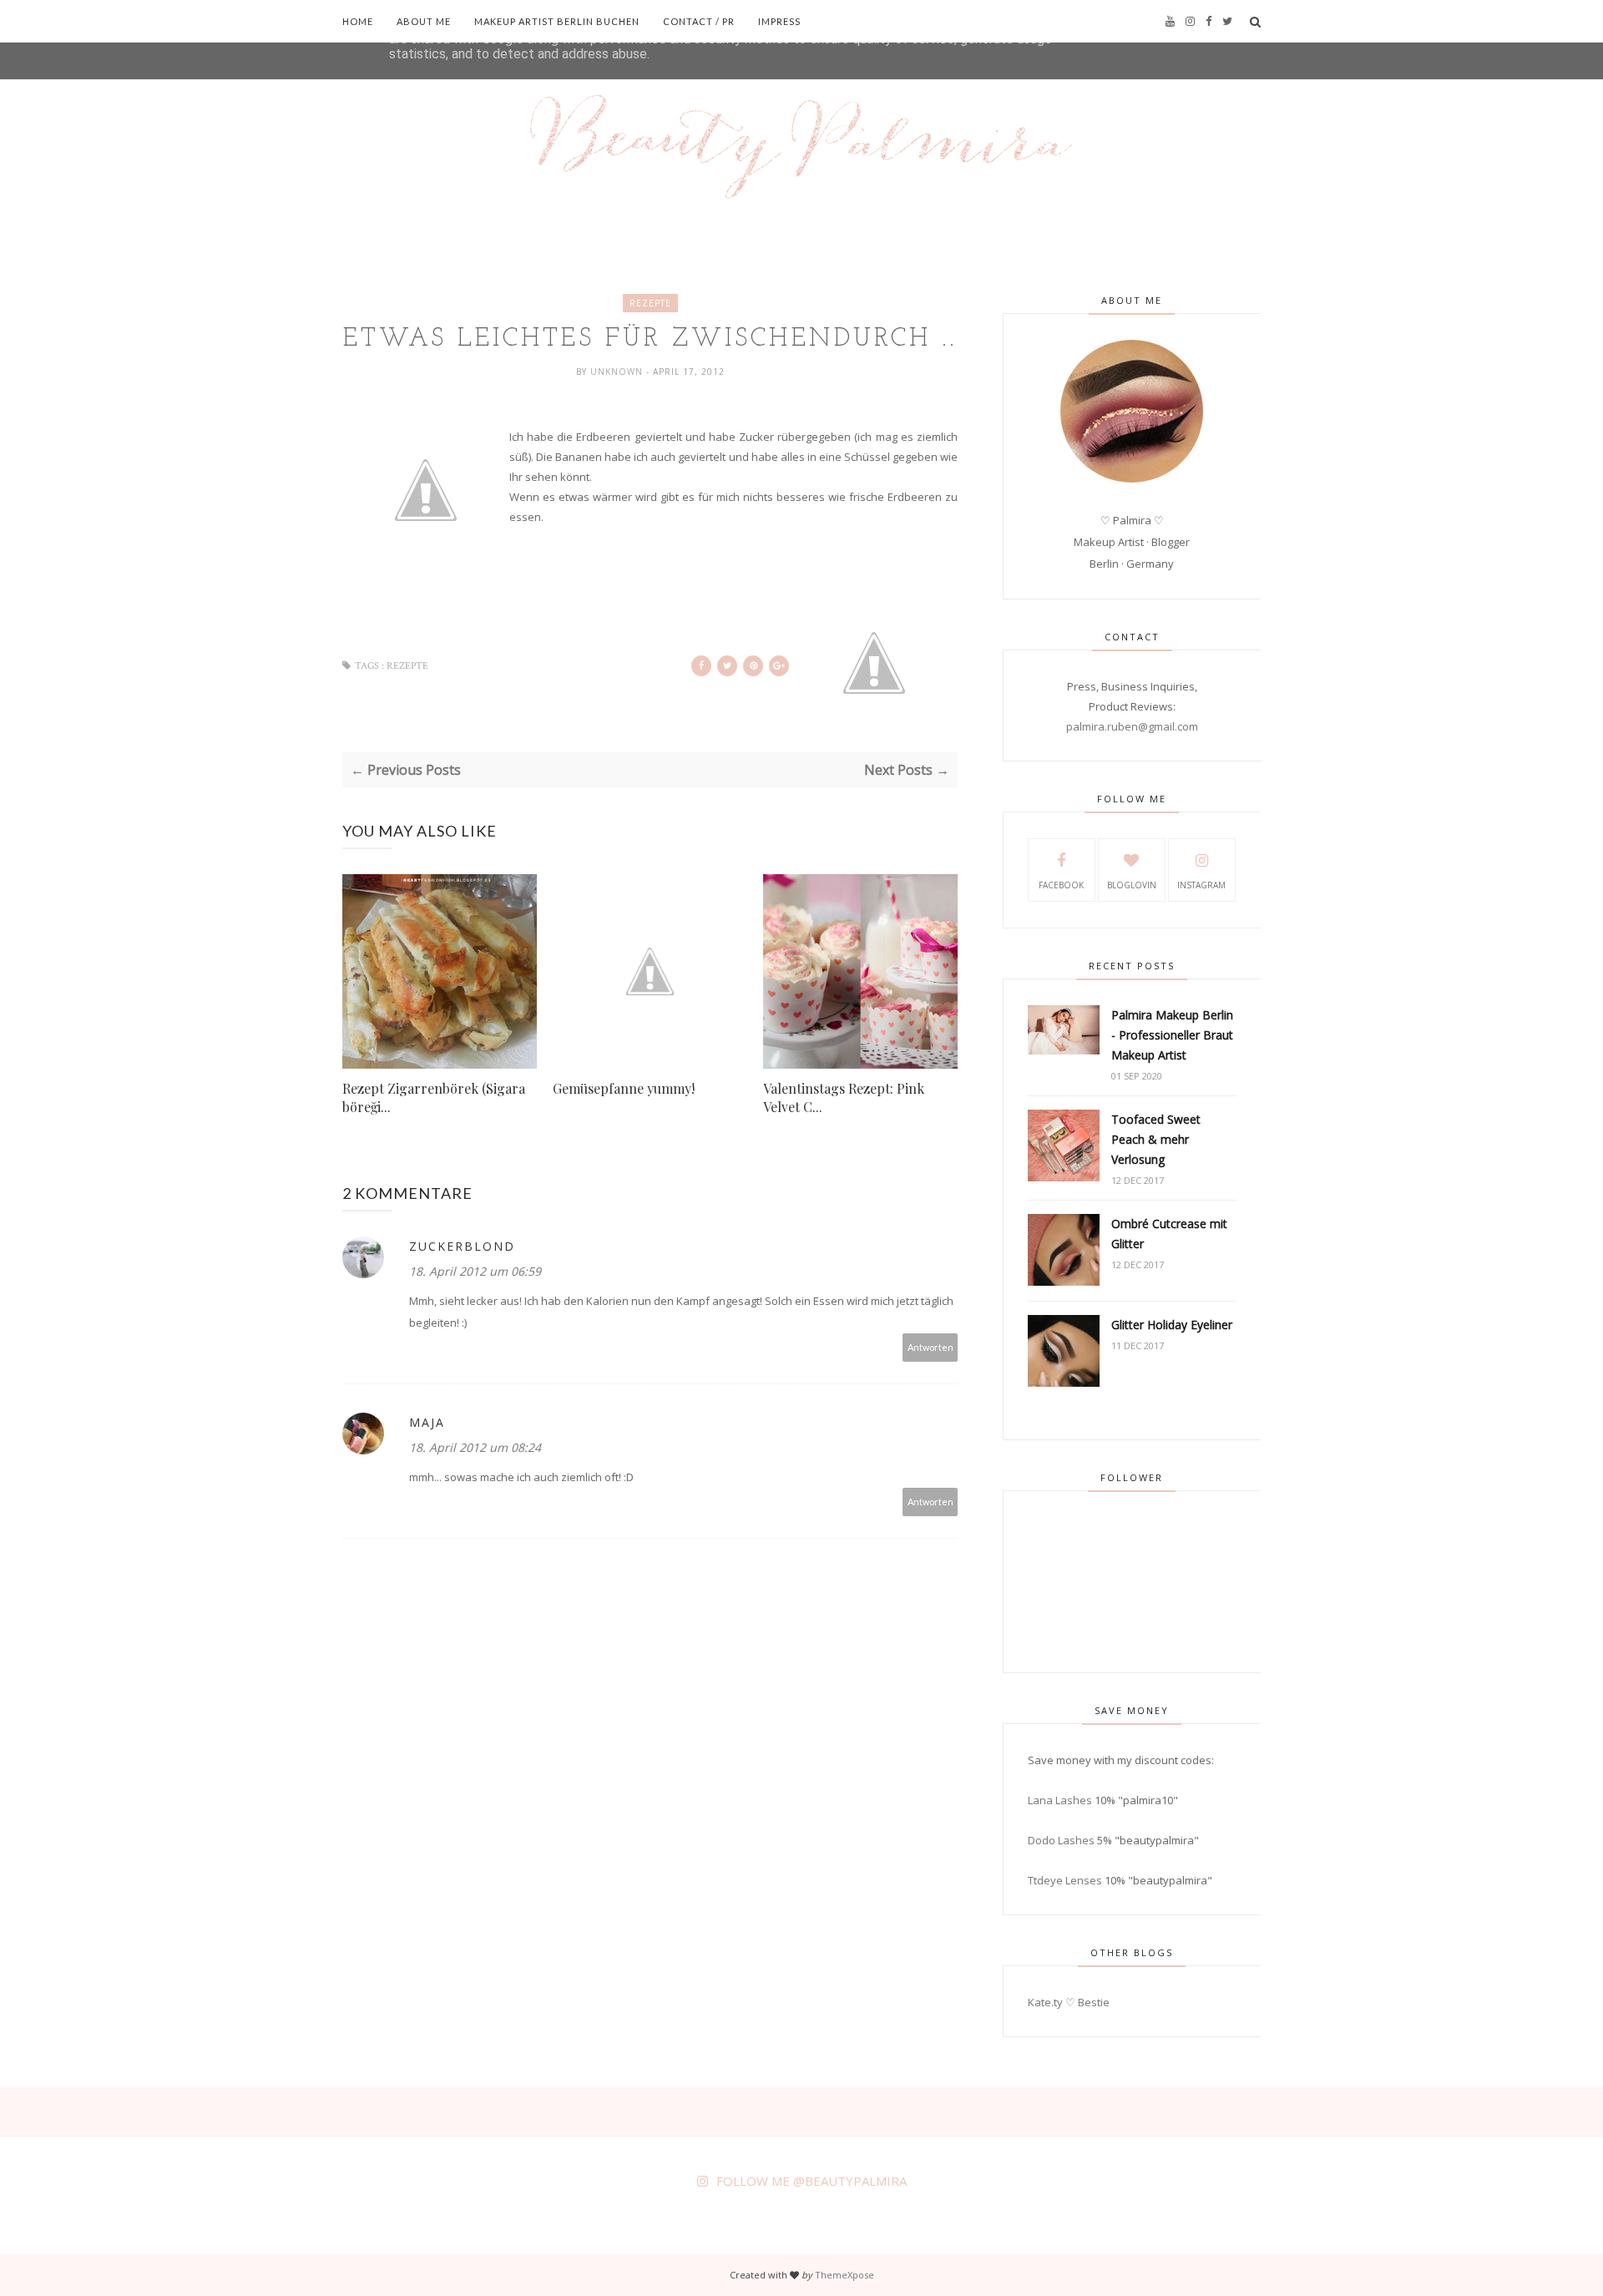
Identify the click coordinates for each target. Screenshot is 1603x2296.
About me (424, 21)
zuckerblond (462, 1246)
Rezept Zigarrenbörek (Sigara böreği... (434, 1097)
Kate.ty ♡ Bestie (1069, 2002)
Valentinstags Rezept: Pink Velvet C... (844, 1097)
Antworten (930, 1347)
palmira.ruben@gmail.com (1132, 726)
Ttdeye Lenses (1065, 1880)
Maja (427, 1422)
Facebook (1061, 885)
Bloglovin (1132, 885)
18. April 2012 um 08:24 (475, 1447)
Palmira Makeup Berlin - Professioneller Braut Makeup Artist (1172, 1035)
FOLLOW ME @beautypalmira (812, 2181)
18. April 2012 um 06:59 (475, 1271)
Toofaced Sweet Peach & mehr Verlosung (1156, 1139)
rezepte (650, 303)
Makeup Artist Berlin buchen (557, 21)
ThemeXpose (844, 2275)
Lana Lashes (1060, 1800)
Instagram (1201, 885)
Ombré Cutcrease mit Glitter (1169, 1234)
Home (358, 21)
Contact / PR (699, 21)
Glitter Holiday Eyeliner (1172, 1325)
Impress (779, 21)
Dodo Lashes (1061, 1840)
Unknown (618, 372)
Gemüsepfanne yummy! (624, 1088)
